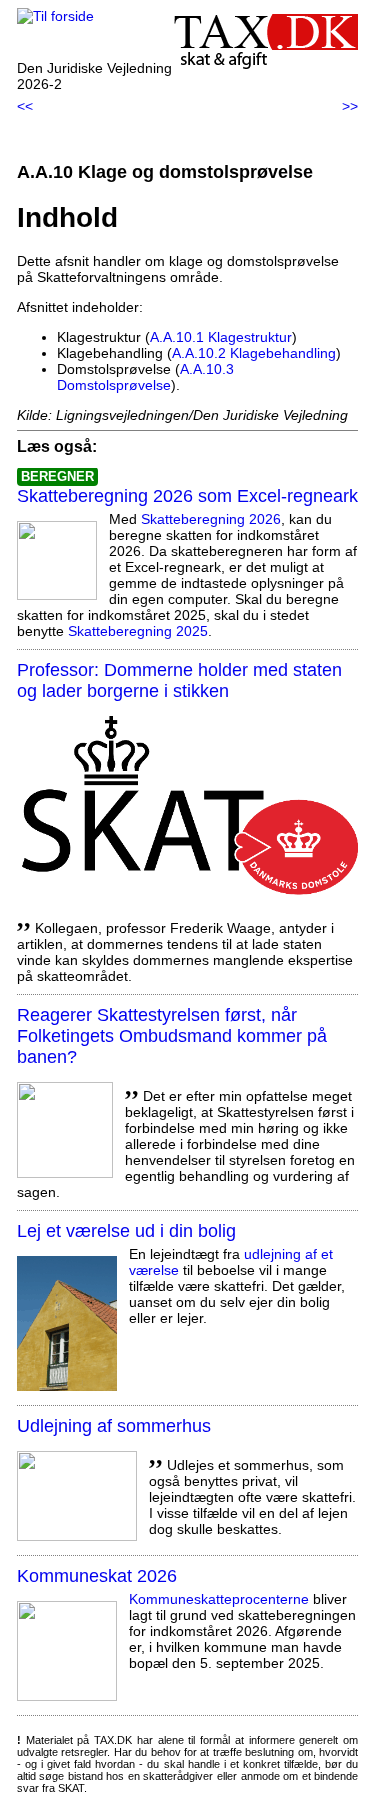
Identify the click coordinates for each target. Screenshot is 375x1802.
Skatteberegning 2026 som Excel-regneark (187, 496)
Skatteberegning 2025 (138, 631)
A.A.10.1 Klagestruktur (221, 337)
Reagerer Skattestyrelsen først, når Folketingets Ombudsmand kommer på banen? (172, 1036)
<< (25, 106)
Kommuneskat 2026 (97, 1576)
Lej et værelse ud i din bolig (126, 1231)
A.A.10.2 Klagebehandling (254, 353)
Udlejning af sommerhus (114, 1426)
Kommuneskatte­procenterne (219, 1599)
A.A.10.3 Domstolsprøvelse (145, 377)
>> (350, 106)
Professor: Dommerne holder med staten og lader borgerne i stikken (179, 680)
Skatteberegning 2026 (211, 519)
